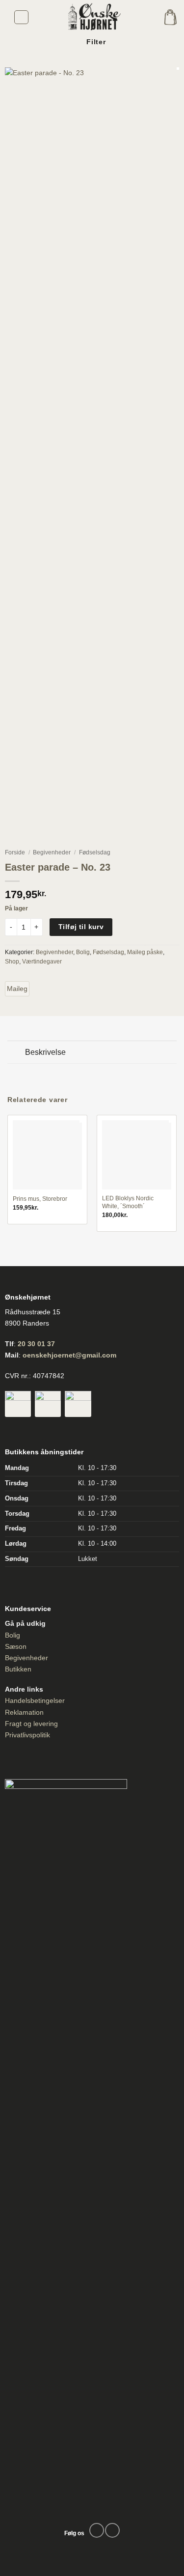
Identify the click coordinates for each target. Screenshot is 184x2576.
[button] (21, 17)
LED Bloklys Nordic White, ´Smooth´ (128, 1202)
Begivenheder (52, 852)
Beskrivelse (45, 1052)
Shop (12, 962)
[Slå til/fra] (16, 1053)
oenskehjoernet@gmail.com (69, 1355)
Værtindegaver (42, 962)
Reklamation (24, 1712)
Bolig (83, 952)
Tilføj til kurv (81, 927)
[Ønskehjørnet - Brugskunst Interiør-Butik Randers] (92, 17)
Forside (15, 852)
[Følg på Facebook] (97, 2530)
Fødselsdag (95, 852)
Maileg (17, 989)
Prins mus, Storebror (40, 1199)
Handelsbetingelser (35, 1700)
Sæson (16, 1646)
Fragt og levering (31, 1724)
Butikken (18, 1669)
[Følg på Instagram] (112, 2530)
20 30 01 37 (36, 1344)
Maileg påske (145, 952)
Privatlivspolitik (27, 1735)
